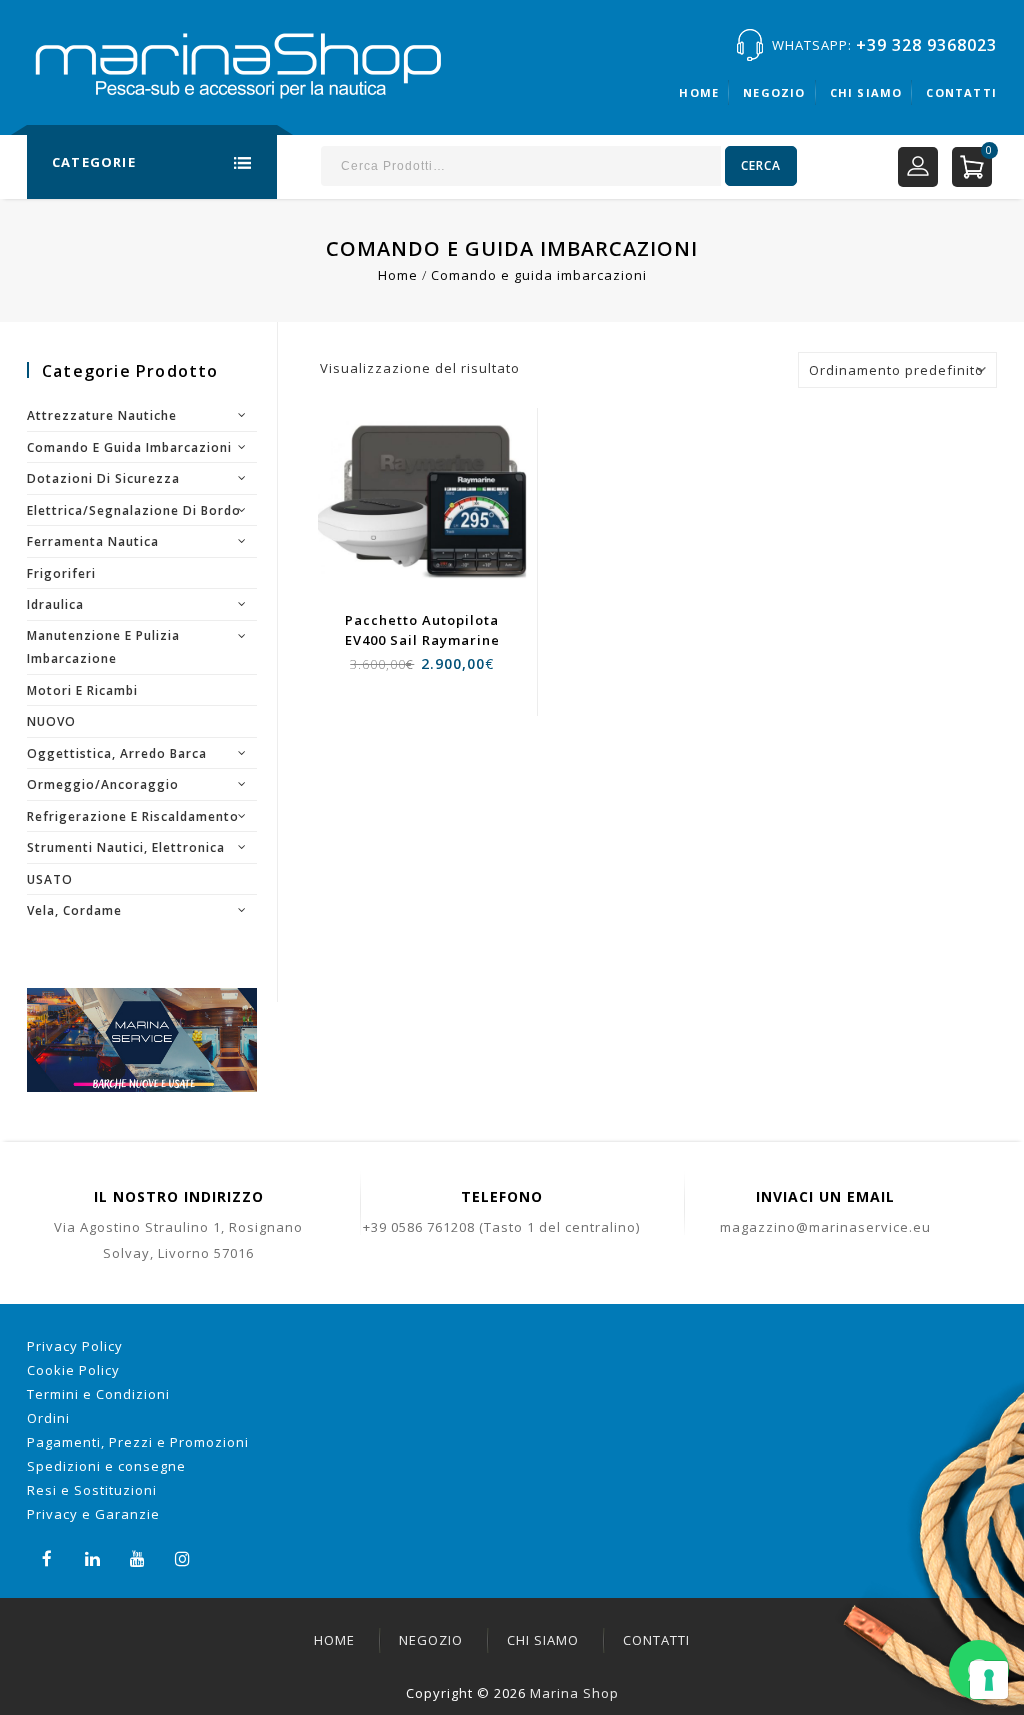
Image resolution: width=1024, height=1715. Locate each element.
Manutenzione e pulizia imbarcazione (103, 647)
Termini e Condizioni (98, 1394)
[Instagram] (182, 1556)
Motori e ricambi (82, 690)
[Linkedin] (92, 1556)
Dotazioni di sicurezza (103, 478)
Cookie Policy (73, 1370)
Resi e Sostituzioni (92, 1490)
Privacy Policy (75, 1346)
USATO (50, 879)
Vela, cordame (74, 910)
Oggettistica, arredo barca (117, 753)
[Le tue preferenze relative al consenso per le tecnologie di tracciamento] (989, 1680)
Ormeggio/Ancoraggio (103, 784)
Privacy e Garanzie (93, 1514)
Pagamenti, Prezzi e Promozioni (138, 1442)
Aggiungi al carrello (433, 534)
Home (699, 92)
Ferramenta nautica (93, 541)
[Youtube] (137, 1556)
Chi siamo (866, 92)
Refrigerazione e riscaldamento (133, 816)
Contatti (961, 92)
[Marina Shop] (242, 73)
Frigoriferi (61, 573)
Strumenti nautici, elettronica (126, 847)
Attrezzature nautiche (102, 415)
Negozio (774, 92)
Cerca (761, 165)
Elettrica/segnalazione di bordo (134, 510)
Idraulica (55, 604)
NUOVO (51, 721)
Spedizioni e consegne (106, 1466)
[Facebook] (47, 1556)
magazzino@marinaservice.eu (825, 1227)
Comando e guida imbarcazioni (129, 447)
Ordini (48, 1418)
